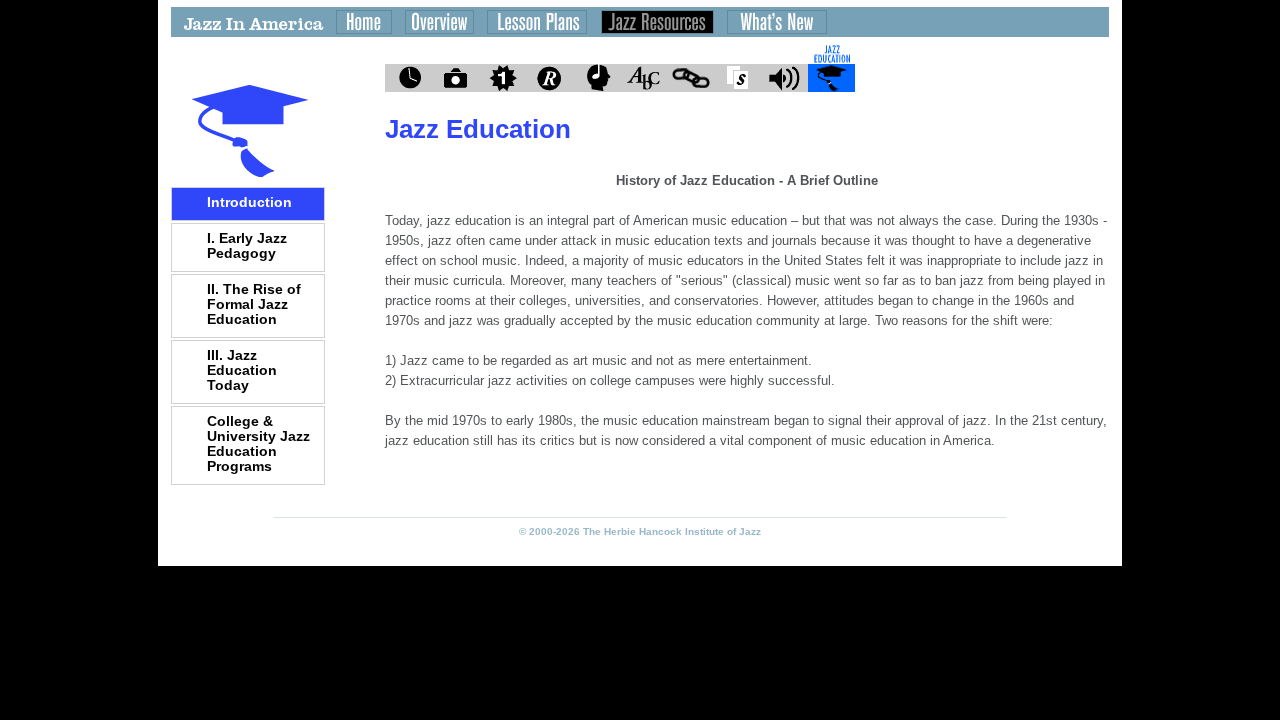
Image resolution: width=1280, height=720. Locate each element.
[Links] (690, 78)
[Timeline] (408, 78)
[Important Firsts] (502, 78)
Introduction (249, 202)
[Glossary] (643, 78)
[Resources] (549, 78)
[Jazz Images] (455, 78)
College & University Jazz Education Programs (258, 443)
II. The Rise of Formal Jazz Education (254, 304)
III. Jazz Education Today (242, 370)
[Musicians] (596, 78)
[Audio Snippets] (784, 78)
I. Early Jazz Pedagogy (247, 245)
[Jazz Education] (831, 78)
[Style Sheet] (737, 78)
